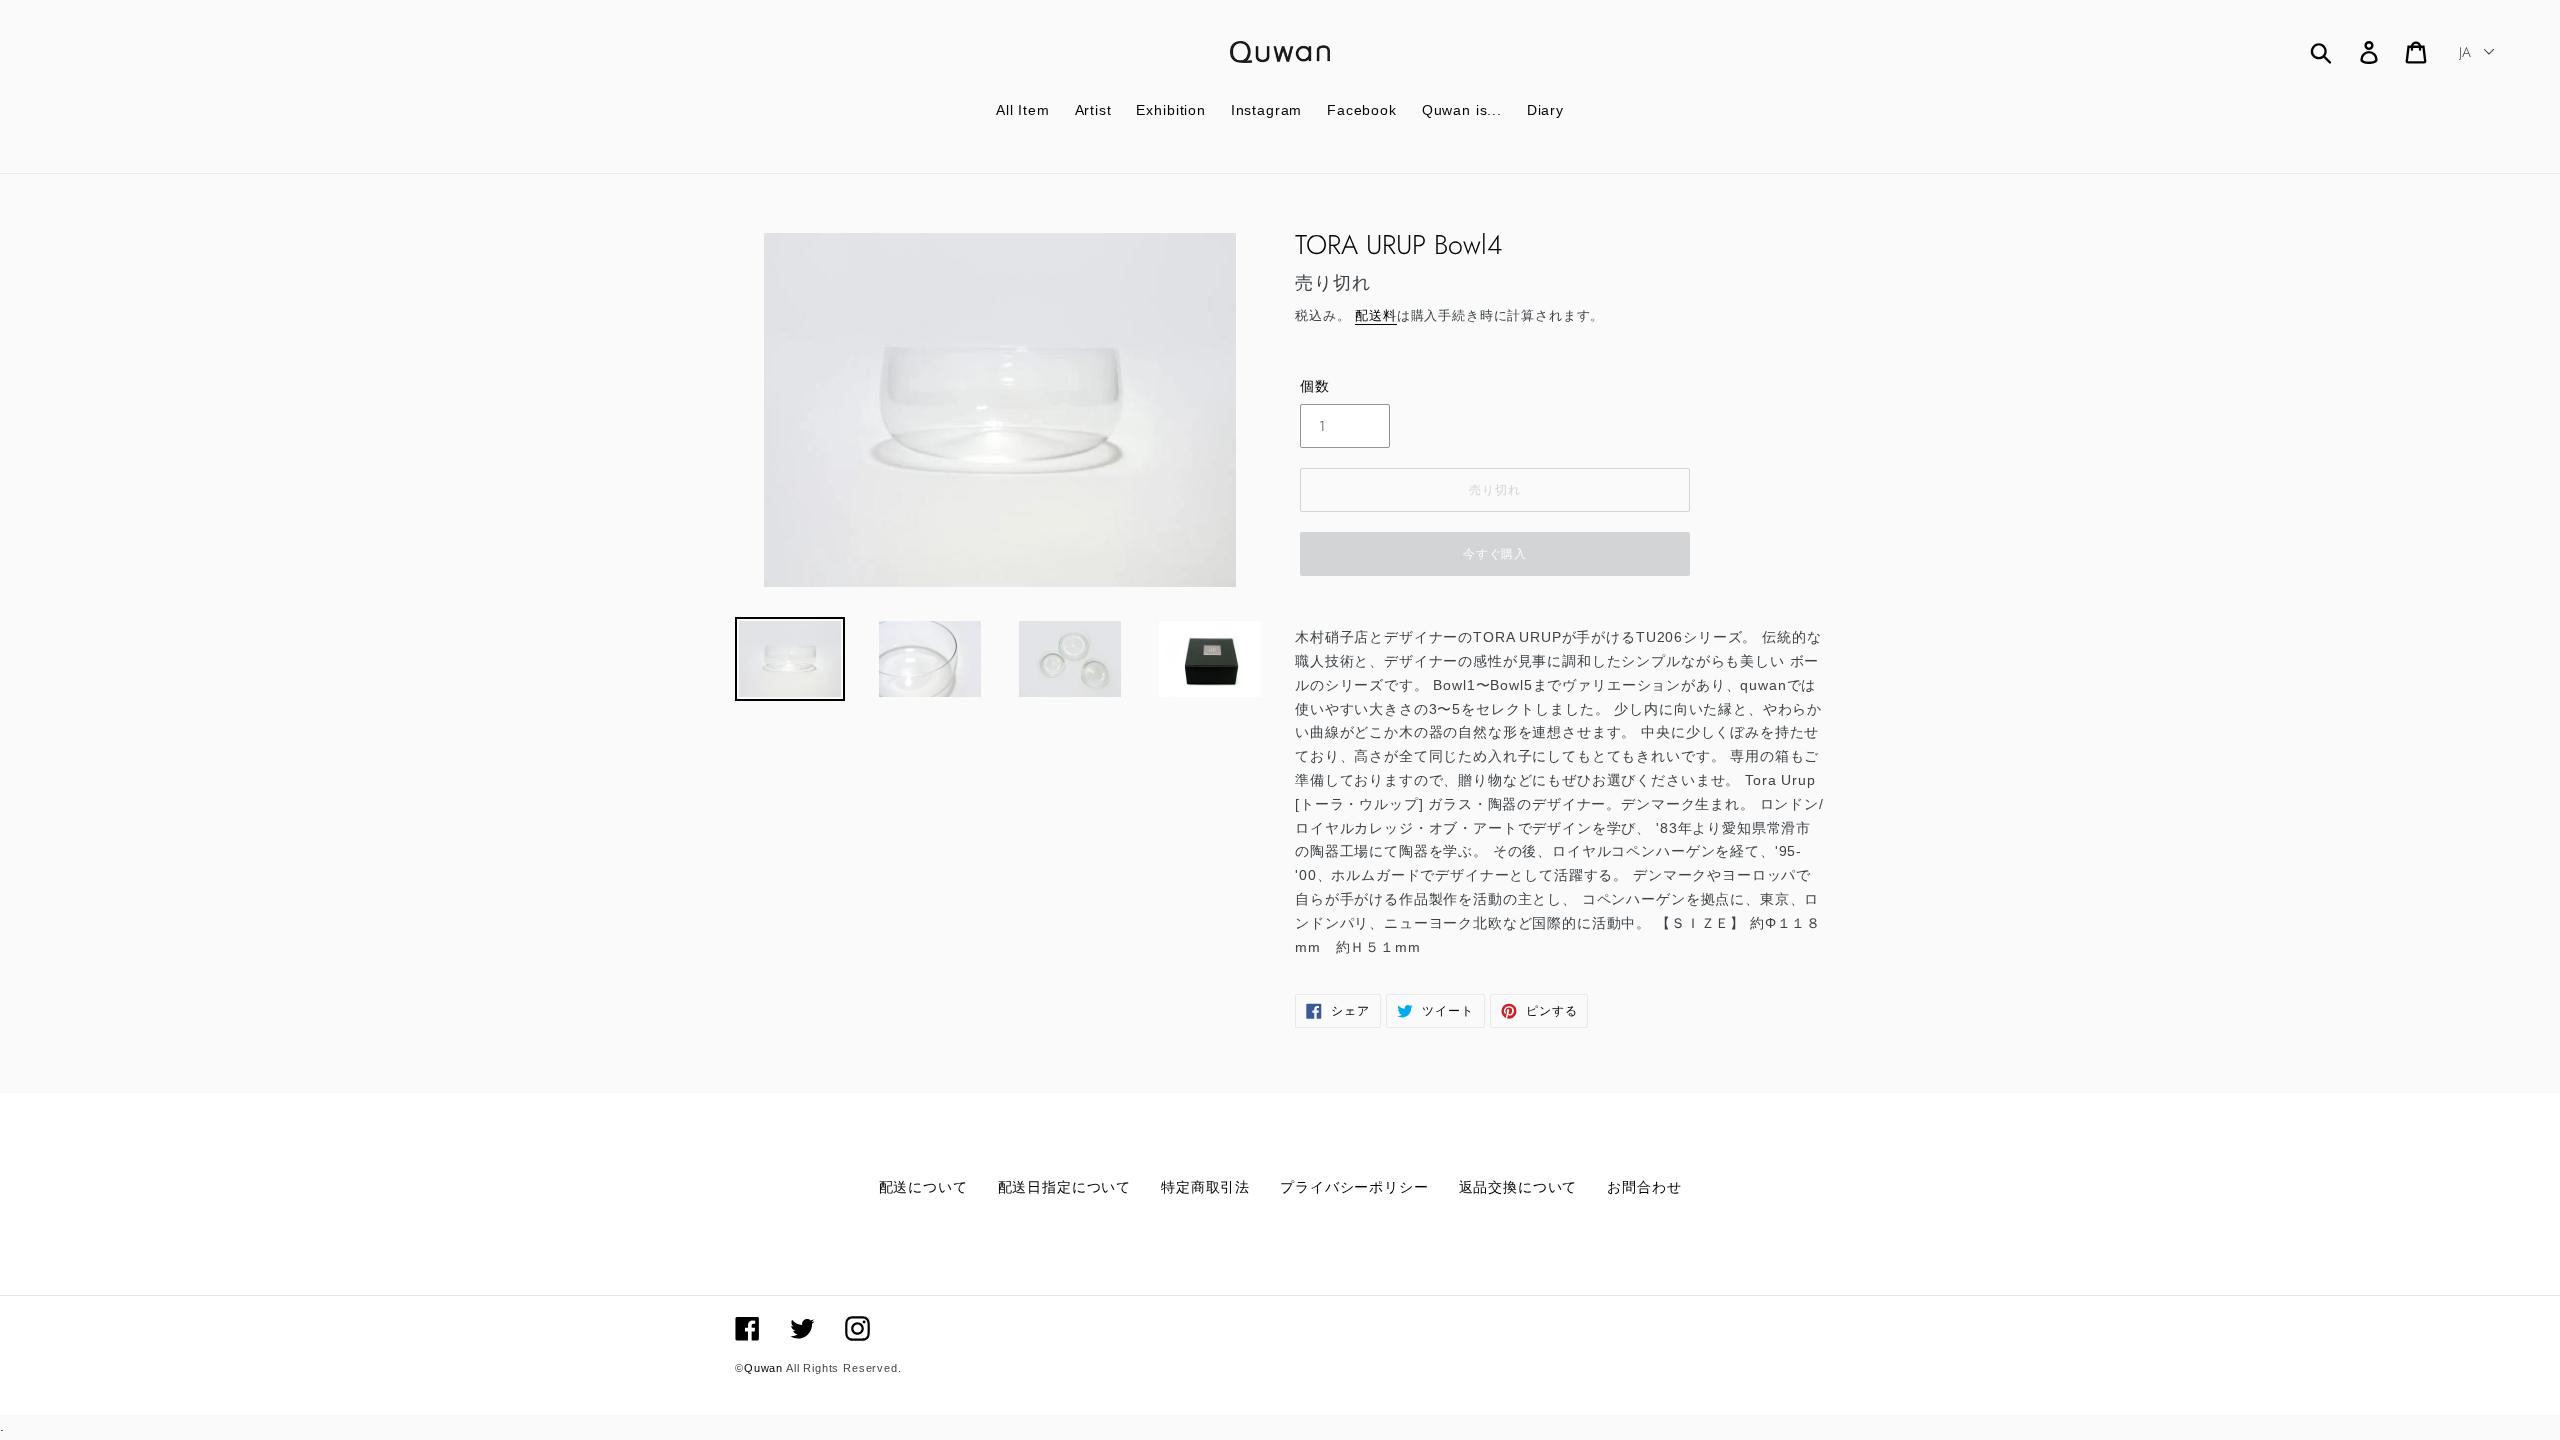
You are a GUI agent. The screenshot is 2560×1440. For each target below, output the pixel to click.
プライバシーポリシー (1354, 1187)
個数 (1315, 386)
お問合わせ (1644, 1187)
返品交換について (1518, 1187)
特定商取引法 (1205, 1187)
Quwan (763, 1368)
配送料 (1376, 315)
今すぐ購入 (1495, 554)
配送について (923, 1187)
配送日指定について (1065, 1187)
